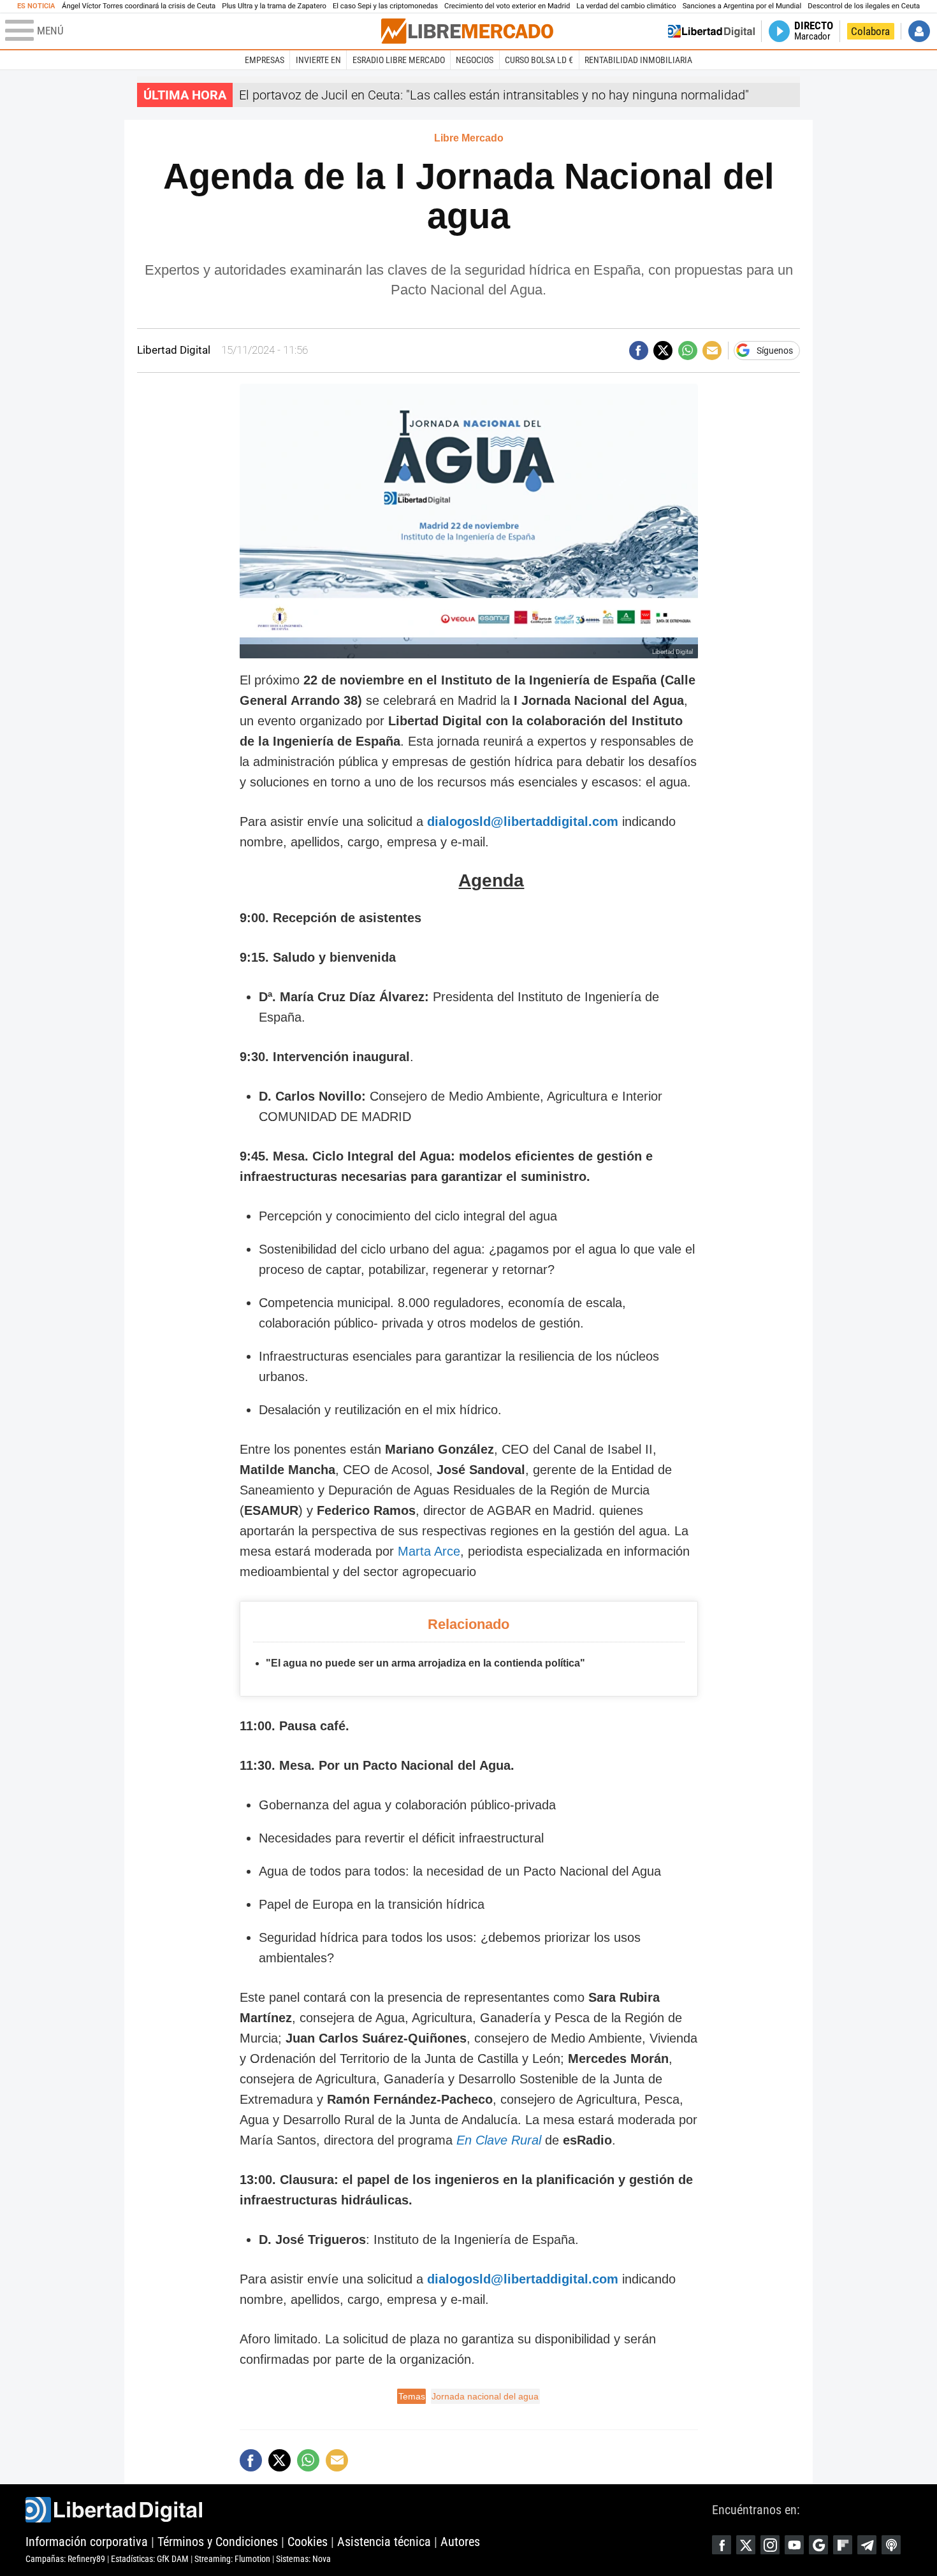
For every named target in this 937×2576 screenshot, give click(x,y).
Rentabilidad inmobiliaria (638, 60)
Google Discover (818, 2545)
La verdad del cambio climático (626, 6)
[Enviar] (688, 351)
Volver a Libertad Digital (711, 31)
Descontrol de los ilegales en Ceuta (864, 6)
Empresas (265, 60)
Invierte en (318, 60)
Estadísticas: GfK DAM (150, 2559)
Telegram (867, 2545)
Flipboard (843, 2545)
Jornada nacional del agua (485, 2396)
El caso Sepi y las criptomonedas (385, 6)
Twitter (746, 2545)
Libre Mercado (469, 138)
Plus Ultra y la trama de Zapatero (274, 6)
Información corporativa (87, 2542)
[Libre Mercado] (467, 31)
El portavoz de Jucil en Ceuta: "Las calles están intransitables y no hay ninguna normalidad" (494, 95)
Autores (460, 2542)
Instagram (770, 2545)
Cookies (308, 2542)
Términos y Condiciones (218, 2542)
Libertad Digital (369, 2510)
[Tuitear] (663, 351)
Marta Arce (429, 1551)
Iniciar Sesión (919, 31)
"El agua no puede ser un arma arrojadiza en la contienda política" (425, 1663)
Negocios (475, 60)
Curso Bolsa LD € (539, 60)
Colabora (870, 31)
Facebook (722, 2545)
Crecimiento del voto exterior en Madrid (507, 6)
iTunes (891, 2545)
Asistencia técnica (384, 2542)
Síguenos (775, 351)
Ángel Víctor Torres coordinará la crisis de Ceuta (139, 6)
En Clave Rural (499, 2140)
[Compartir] (639, 351)
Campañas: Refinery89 (65, 2559)
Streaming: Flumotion (232, 2559)
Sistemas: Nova (303, 2559)
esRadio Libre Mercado (399, 60)
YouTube (794, 2545)
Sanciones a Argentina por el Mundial (742, 6)
